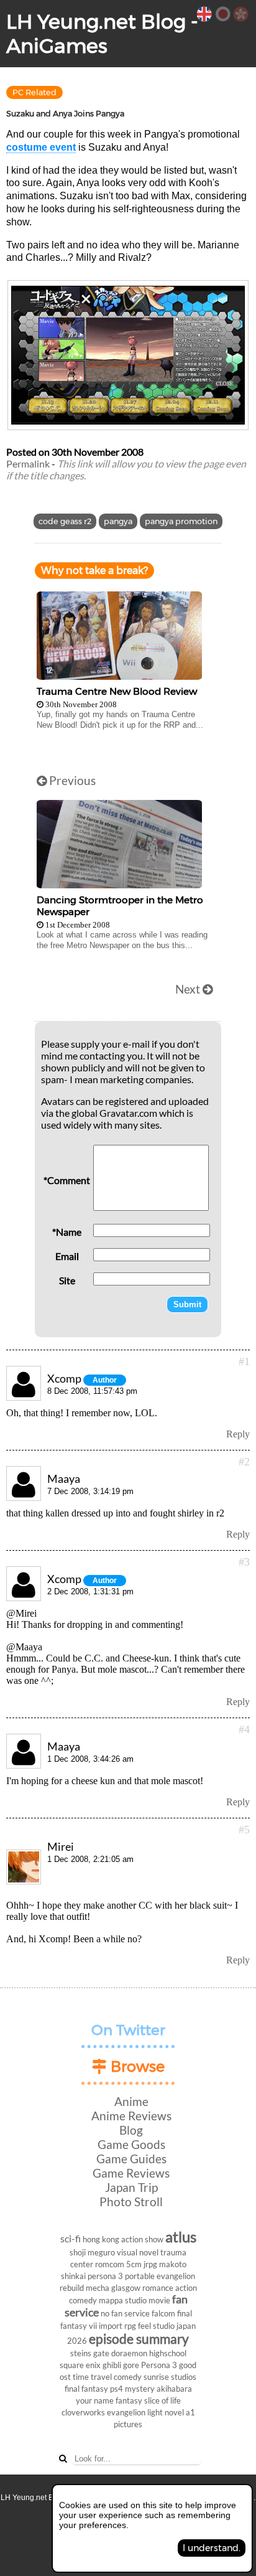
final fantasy (86, 2389)
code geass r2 (65, 521)
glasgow (126, 2288)
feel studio (156, 2326)
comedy (128, 2377)
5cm (134, 2264)
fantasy (129, 2400)
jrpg (150, 2264)
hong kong (101, 2239)
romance (158, 2288)
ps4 (117, 2389)
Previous (71, 780)
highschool (168, 2353)
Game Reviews (131, 2173)
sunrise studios (170, 2377)
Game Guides (131, 2159)
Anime (131, 2101)
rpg (130, 2326)
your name (95, 2400)
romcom (110, 2264)
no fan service (125, 2313)
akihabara (174, 2389)
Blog (131, 2130)
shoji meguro (92, 2252)
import (111, 2326)
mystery (140, 2389)
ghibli (112, 2365)
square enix (80, 2365)
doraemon (129, 2353)
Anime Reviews (131, 2116)
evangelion (126, 2412)
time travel (92, 2377)
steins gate (90, 2353)
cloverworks (83, 2412)
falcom (163, 2313)
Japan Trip (131, 2187)
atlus (181, 2236)
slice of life (162, 2400)
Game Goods (131, 2144)
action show (142, 2239)
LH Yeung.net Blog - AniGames (102, 34)
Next (189, 989)
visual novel (138, 2252)
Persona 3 (159, 2365)
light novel (166, 2412)
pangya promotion (181, 521)
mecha (98, 2288)
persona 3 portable (121, 2276)
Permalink (28, 463)
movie (159, 2300)
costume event (41, 147)
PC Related (34, 92)
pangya (118, 521)
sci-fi (71, 2238)
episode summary (139, 2339)
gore (131, 2365)
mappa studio (123, 2300)
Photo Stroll (131, 2202)
